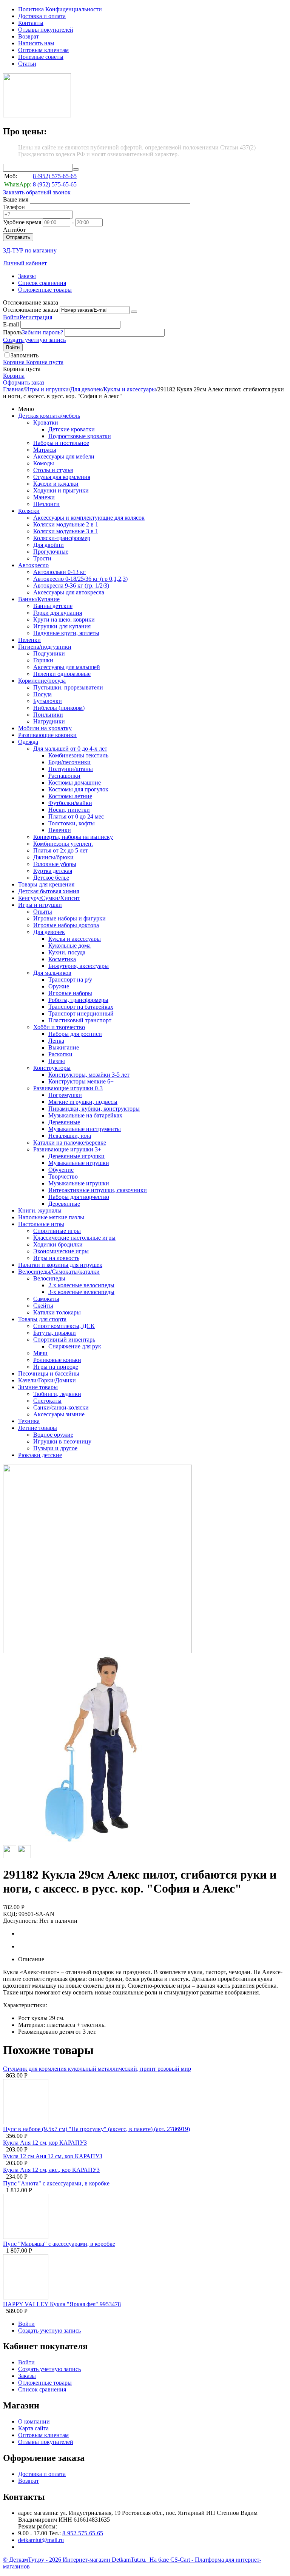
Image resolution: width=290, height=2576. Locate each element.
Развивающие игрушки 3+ (67, 1149)
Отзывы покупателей (46, 30)
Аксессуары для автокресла (69, 592)
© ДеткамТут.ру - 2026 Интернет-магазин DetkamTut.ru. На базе (87, 2560)
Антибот (14, 230)
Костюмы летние (70, 796)
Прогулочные (51, 552)
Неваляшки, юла (70, 1136)
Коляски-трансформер (62, 538)
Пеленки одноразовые (62, 674)
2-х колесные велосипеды (81, 1285)
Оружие (59, 986)
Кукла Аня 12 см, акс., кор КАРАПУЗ (51, 2170)
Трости (42, 558)
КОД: (10, 1914)
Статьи (27, 64)
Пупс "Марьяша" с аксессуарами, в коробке (59, 2244)
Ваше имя (16, 199)
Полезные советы (41, 57)
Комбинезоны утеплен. (63, 844)
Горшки (43, 660)
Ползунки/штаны (71, 769)
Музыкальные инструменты (85, 1129)
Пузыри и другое (55, 1448)
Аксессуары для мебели (64, 456)
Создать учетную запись (34, 340)
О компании (34, 2421)
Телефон (14, 207)
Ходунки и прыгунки (61, 490)
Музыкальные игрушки (79, 1163)
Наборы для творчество (79, 1197)
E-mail (11, 324)
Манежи (44, 497)
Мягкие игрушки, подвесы (83, 1102)
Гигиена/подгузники (45, 647)
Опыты (43, 912)
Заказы (27, 276)
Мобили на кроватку (45, 728)
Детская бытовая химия (49, 891)
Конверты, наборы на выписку (73, 837)
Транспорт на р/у (70, 979)
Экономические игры (61, 1251)
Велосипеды (49, 1278)
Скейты (43, 1306)
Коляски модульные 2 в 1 (66, 524)
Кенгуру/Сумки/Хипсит (49, 898)
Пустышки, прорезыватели (68, 687)
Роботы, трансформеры (78, 1000)
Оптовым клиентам (43, 50)
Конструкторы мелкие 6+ (81, 1081)
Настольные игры (41, 1224)
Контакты (31, 23)
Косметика (62, 959)
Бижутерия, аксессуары (79, 966)
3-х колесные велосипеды (81, 1292)
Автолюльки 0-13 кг (59, 572)
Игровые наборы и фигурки (69, 918)
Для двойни (49, 545)
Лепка (56, 1041)
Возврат (29, 36)
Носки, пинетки (69, 810)
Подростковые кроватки (80, 436)
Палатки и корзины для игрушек (60, 1265)
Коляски (29, 511)
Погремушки (65, 1095)
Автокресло (33, 565)
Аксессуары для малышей (67, 667)
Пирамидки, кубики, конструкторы (94, 1109)
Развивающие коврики (47, 735)
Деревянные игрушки (76, 1156)
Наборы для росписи (75, 1034)
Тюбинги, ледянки (57, 1394)
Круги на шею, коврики (64, 619)
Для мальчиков (52, 973)
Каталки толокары (57, 1312)
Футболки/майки (70, 803)
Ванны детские (53, 606)
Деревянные (64, 1122)
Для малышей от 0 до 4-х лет (70, 749)
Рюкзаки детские (40, 1455)
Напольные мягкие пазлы (51, 1217)
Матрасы (45, 450)
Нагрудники (49, 721)
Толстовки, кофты (72, 823)
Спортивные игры (57, 1231)
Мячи (40, 1353)
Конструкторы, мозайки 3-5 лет (89, 1075)
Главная (13, 389)
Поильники (48, 715)
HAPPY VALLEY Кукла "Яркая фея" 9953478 (62, 2304)
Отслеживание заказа (31, 310)
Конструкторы (52, 1068)
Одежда (28, 742)
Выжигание (64, 1047)
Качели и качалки (56, 484)
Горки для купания (58, 613)
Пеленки (29, 640)
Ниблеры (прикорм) (59, 708)
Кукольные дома (69, 946)
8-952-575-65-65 (83, 2533)
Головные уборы (55, 864)
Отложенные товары (45, 290)
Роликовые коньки (57, 1360)
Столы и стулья (53, 470)
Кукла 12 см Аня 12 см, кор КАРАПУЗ (53, 2156)
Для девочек (86, 389)
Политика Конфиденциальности (60, 9)
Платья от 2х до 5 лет (61, 850)
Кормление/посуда (42, 681)
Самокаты (46, 1299)
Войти (11, 317)
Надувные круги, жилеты (66, 633)
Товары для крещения (46, 884)
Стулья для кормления (62, 477)
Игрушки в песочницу (62, 1441)
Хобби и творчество (59, 1027)
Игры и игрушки (47, 389)
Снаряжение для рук (75, 1346)
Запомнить (25, 355)
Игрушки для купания (62, 626)
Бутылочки (48, 701)
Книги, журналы (40, 1210)
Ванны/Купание (39, 599)
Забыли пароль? (42, 332)
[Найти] (76, 169)
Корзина (14, 376)
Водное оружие (53, 1435)
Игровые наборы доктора (66, 925)
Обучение (61, 1170)
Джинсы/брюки (53, 857)
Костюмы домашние (75, 782)
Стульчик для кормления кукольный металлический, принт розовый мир (97, 2069)
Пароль (12, 332)
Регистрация (36, 317)
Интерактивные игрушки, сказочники (98, 1190)
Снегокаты (47, 1401)
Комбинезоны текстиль (78, 755)
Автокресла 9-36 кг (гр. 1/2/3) (71, 586)
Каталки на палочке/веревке (70, 1143)
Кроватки (46, 422)
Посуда (42, 694)
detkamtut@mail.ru (41, 2540)
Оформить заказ (24, 382)
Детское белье (51, 878)
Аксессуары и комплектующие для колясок (89, 518)
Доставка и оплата (42, 16)
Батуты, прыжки (55, 1333)
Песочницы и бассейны (49, 1373)
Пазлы (57, 1061)
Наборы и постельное (61, 443)
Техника (29, 1421)
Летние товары (38, 1428)
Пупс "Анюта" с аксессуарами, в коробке (56, 2183)
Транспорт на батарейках (81, 1007)
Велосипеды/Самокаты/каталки (59, 1272)
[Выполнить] (134, 312)
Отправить (18, 237)
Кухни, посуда (67, 952)
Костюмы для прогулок (78, 789)
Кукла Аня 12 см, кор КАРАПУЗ (45, 2143)
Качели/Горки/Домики (47, 1380)
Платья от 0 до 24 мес (76, 816)
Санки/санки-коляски (61, 1407)
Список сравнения (42, 283)
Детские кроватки (72, 429)
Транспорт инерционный (81, 1013)
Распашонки (64, 776)
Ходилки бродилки (58, 1244)
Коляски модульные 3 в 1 (66, 531)
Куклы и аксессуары (130, 389)
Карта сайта (33, 2428)
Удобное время (22, 222)
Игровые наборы (70, 993)
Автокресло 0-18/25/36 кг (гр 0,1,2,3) (80, 579)
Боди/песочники (69, 762)
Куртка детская (53, 871)
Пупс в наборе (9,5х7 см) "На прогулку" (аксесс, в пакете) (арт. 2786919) (96, 2129)
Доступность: (20, 1921)
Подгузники (49, 653)
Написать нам (36, 43)
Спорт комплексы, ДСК (64, 1326)
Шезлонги (46, 504)
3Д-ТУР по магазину (30, 250)
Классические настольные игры (74, 1238)
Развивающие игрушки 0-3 (68, 1088)
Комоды (44, 463)
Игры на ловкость (56, 1258)
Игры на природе (56, 1367)
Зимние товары (38, 1387)
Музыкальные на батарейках (85, 1115)
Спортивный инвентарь (64, 1340)
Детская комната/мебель (49, 416)
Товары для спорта (42, 1319)
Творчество (63, 1176)
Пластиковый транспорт (80, 1020)
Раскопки (60, 1054)
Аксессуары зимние (59, 1414)
